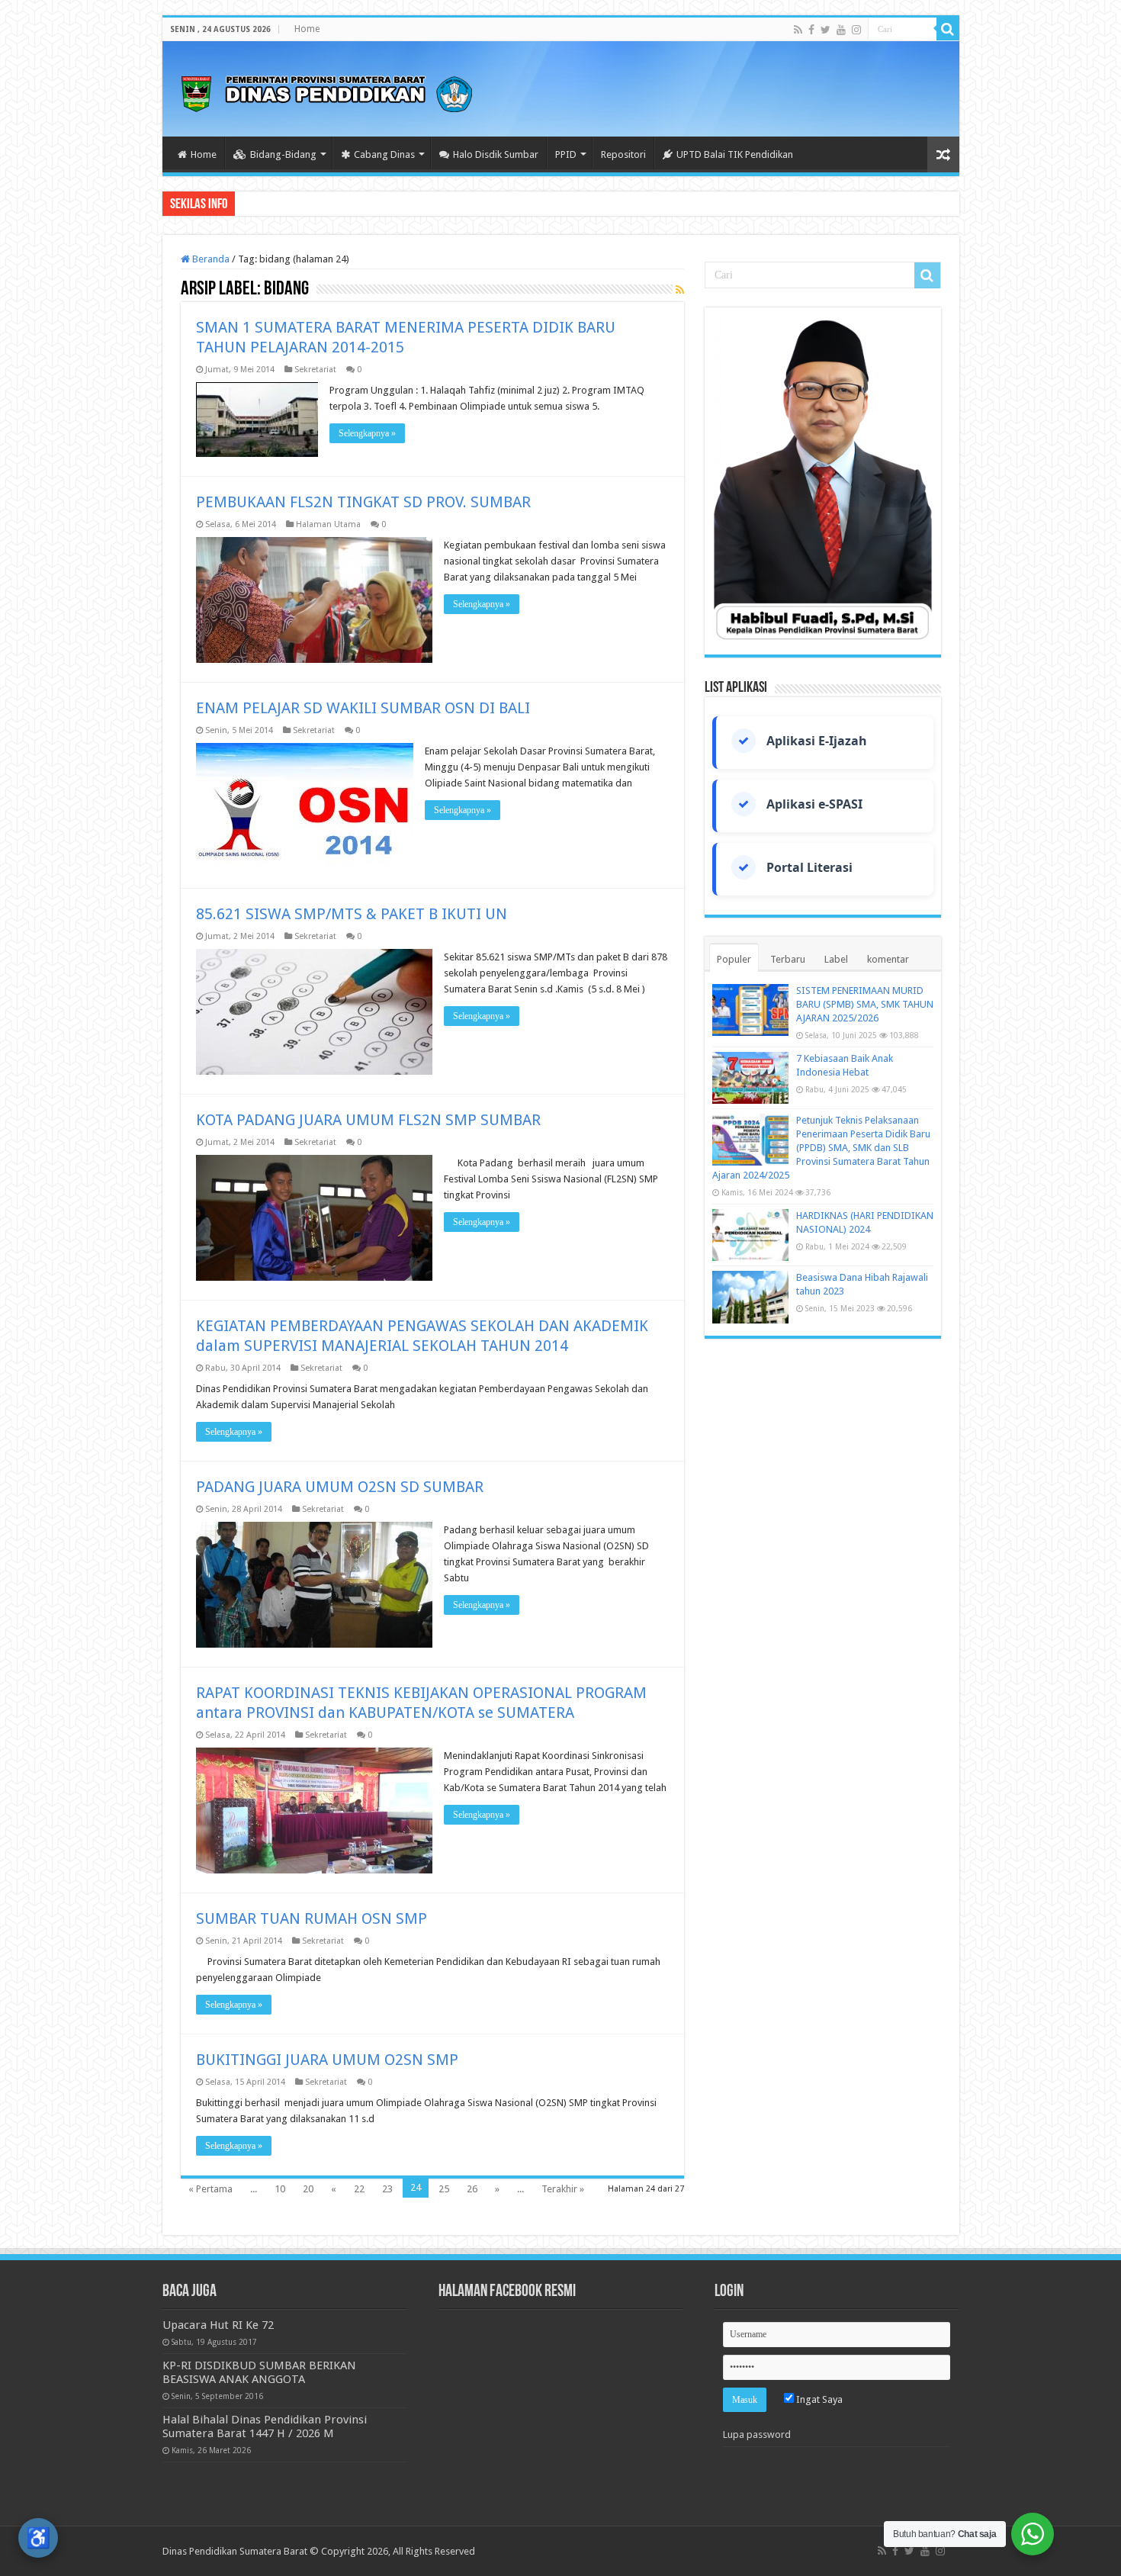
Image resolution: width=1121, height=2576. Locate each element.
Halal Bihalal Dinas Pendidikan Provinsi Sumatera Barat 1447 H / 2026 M (265, 2426)
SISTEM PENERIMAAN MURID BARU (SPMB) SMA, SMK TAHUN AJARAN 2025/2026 (865, 1004)
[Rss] (798, 30)
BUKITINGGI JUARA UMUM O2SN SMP (327, 2060)
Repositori (623, 154)
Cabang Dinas (384, 154)
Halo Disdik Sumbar (496, 154)
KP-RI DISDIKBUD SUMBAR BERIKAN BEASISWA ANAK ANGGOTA (259, 2372)
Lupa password (757, 2434)
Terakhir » (563, 2189)
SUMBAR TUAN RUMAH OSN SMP (312, 1918)
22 (359, 2189)
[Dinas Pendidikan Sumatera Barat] (326, 92)
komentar (888, 959)
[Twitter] (825, 30)
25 (444, 2189)
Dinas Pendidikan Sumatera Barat (235, 2551)
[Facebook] (811, 30)
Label (836, 959)
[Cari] (948, 29)
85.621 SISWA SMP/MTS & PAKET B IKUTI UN (352, 914)
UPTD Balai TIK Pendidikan (735, 154)
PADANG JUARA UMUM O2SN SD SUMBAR (340, 1487)
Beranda (210, 259)
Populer (734, 959)
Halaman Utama (328, 524)
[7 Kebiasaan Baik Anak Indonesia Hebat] (750, 1078)
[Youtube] (841, 30)
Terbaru (788, 959)
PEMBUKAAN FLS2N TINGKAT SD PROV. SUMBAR (363, 502)
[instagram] (856, 30)
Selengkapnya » (367, 433)
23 (387, 2189)
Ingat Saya (818, 2399)
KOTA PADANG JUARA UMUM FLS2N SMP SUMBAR (368, 1120)
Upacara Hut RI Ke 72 (218, 2325)
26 (472, 2189)
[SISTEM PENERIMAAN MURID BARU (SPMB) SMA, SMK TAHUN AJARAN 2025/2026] (750, 1010)
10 (280, 2189)
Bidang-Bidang (283, 154)
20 (308, 2189)
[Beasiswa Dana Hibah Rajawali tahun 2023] (750, 1297)
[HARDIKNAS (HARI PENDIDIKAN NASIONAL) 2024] (750, 1235)
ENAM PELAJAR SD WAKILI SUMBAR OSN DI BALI (363, 708)
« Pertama (210, 2189)
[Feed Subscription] (680, 290)
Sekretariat (315, 370)
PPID (566, 154)
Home (307, 29)
